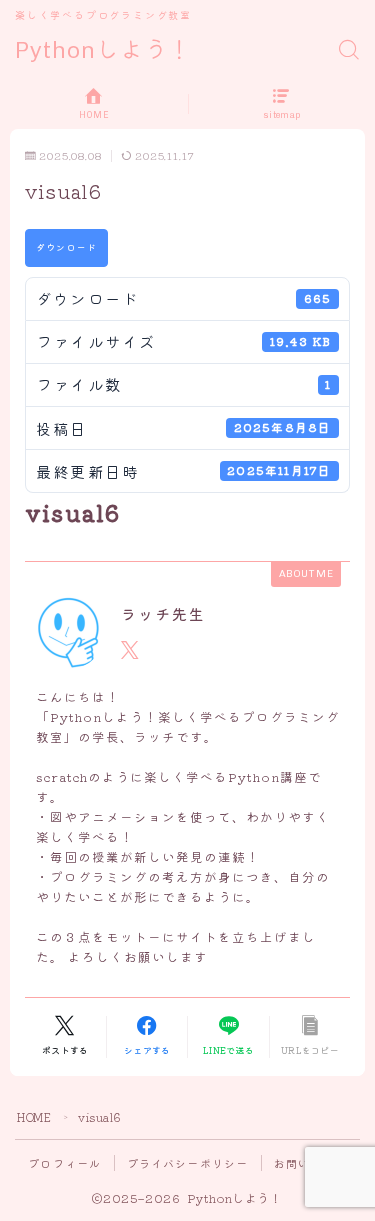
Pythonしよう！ (103, 50)
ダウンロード (66, 246)
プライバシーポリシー (188, 1163)
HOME (34, 1117)
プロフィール (64, 1163)
